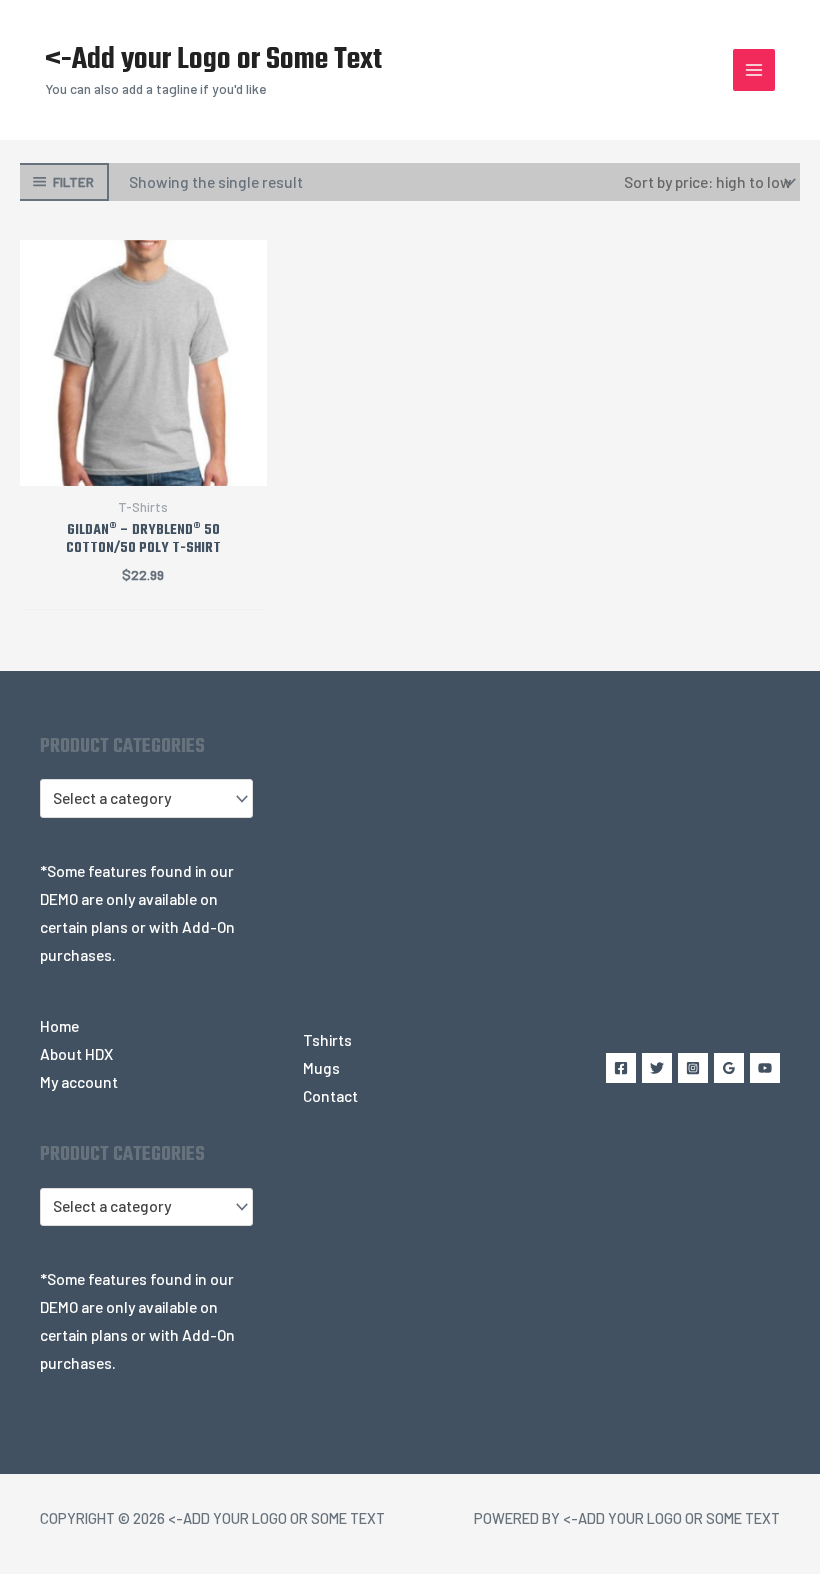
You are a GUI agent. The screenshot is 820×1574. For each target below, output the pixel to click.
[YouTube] (765, 1068)
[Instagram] (693, 1068)
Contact (330, 1095)
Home (59, 1025)
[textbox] (137, 798)
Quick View (143, 468)
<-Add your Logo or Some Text (213, 60)
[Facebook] (621, 1068)
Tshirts (327, 1039)
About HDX (76, 1053)
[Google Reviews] (729, 1068)
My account (79, 1081)
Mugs (321, 1067)
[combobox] (146, 798)
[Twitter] (657, 1068)
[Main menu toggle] (754, 70)
